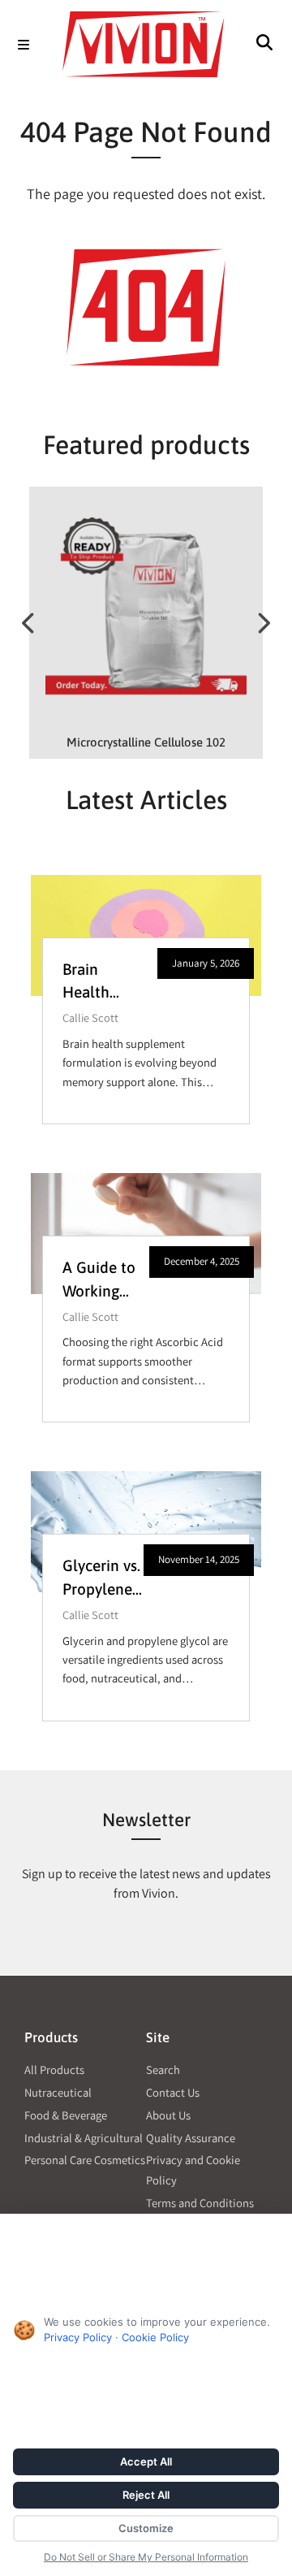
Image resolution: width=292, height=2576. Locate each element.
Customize (146, 2528)
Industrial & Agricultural (84, 2138)
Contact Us (173, 2092)
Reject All (146, 2495)
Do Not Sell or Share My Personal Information (146, 2557)
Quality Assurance (191, 2138)
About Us (168, 2115)
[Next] (263, 623)
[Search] (264, 45)
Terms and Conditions (200, 2203)
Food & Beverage (66, 2115)
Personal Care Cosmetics (85, 2160)
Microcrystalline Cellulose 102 (146, 742)
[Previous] (29, 623)
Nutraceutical (58, 2092)
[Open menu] (24, 45)
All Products (54, 2069)
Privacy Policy (78, 2337)
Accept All (146, 2461)
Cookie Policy (155, 2337)
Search (163, 2069)
